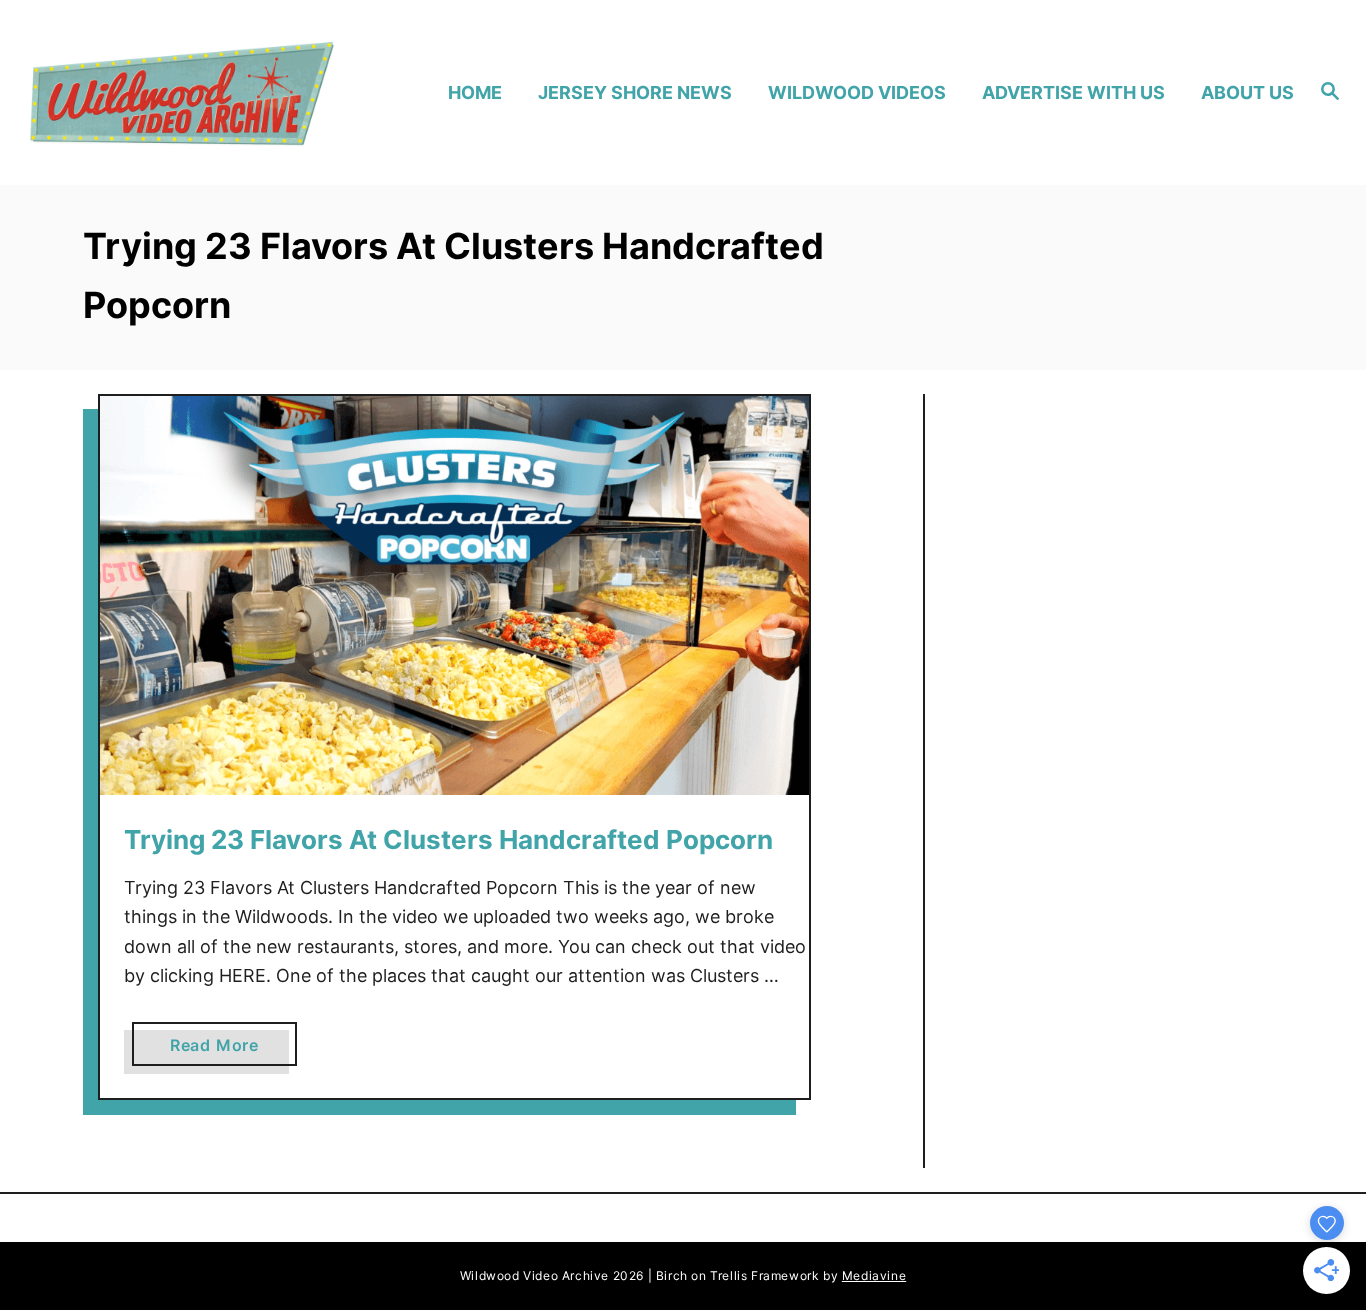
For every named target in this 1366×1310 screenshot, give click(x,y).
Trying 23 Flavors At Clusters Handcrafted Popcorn (448, 839)
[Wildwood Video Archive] (181, 92)
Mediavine (874, 1275)
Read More (220, 1050)
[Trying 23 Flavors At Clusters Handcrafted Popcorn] (454, 595)
